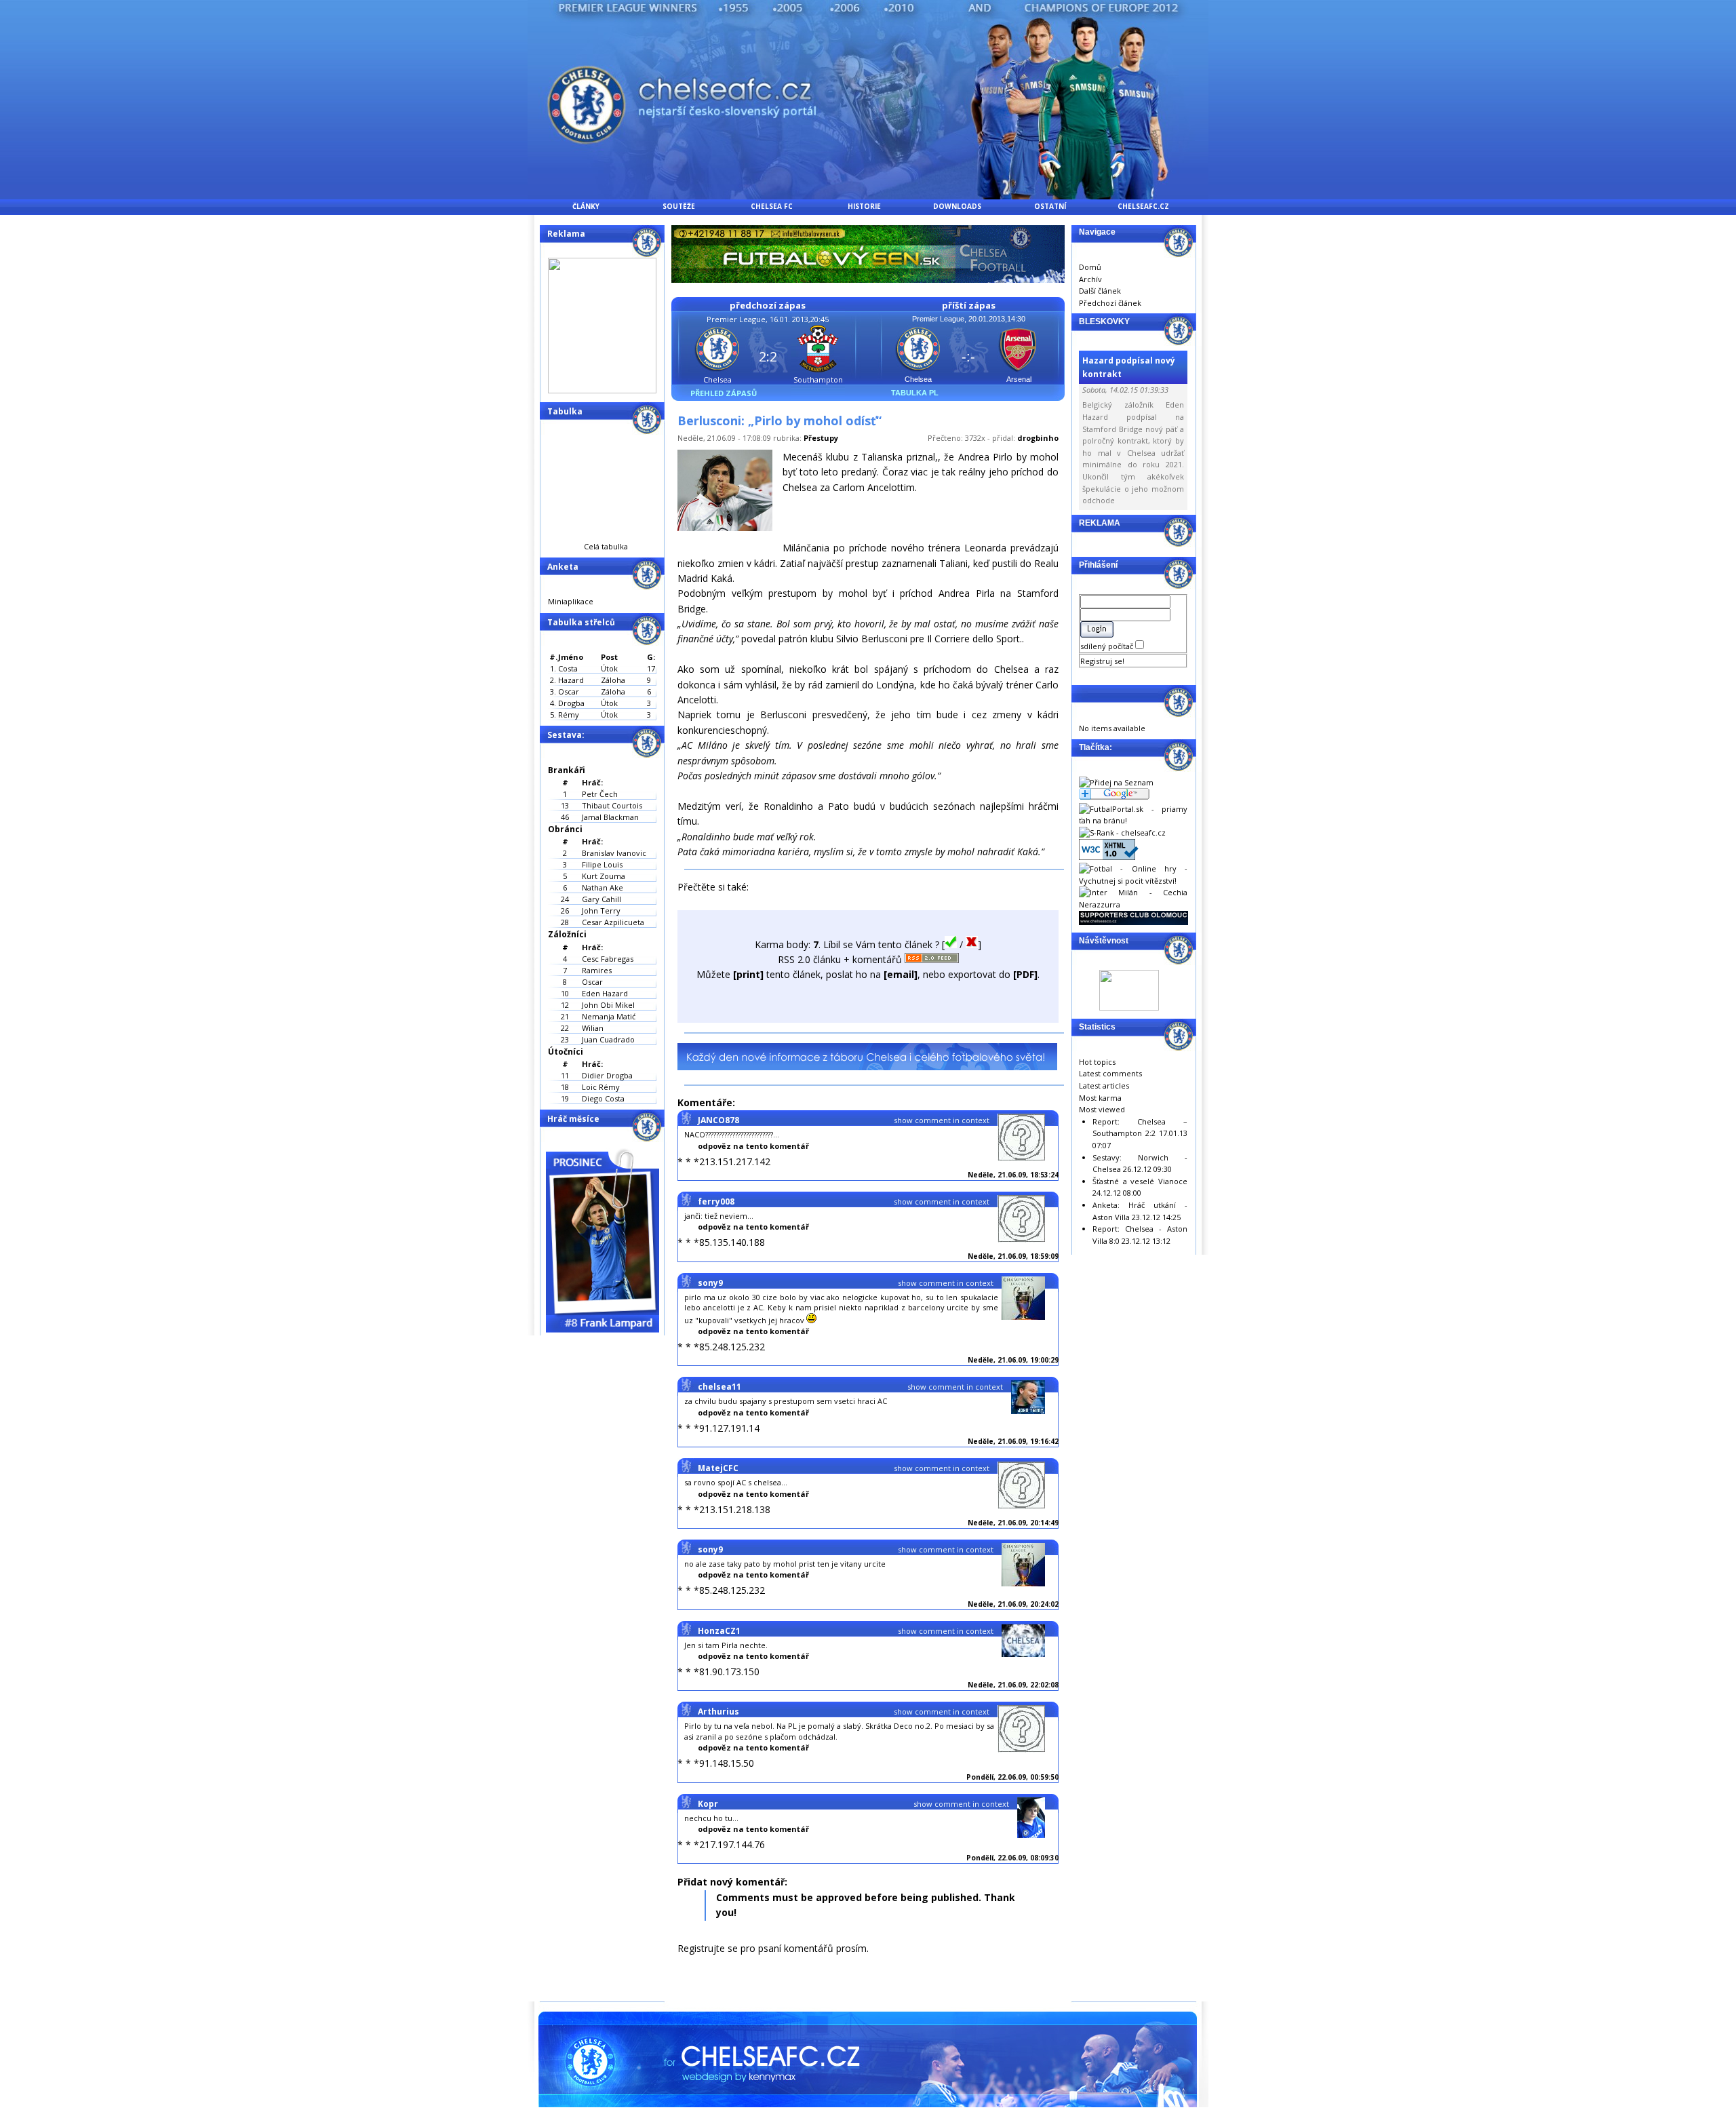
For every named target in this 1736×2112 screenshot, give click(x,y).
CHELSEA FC (772, 206)
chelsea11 (719, 1387)
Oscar (592, 982)
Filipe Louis (602, 864)
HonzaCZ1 (719, 1631)
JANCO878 (718, 1120)
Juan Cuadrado (608, 1039)
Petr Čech (600, 794)
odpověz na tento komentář (753, 1146)
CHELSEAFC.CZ (1143, 206)
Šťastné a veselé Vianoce (1140, 1181)
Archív (1090, 279)
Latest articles (1104, 1086)
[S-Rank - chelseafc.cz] (1122, 833)
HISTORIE (864, 206)
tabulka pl (915, 393)
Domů (1090, 267)
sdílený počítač (1108, 646)
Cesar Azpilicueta (613, 922)
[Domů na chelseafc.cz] (868, 196)
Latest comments (1110, 1073)
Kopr (708, 1804)
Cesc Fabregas (608, 959)
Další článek (1100, 291)
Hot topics (1097, 1062)
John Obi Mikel (608, 1005)
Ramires (597, 970)
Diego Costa (603, 1098)
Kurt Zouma (604, 876)
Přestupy (821, 438)
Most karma (1100, 1098)
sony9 (710, 1283)
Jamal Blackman (610, 817)
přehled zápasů (724, 393)
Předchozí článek (1110, 303)
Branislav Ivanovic (614, 853)
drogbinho (1038, 438)
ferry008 (716, 1201)
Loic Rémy (601, 1087)
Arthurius (718, 1712)
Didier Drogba (607, 1075)
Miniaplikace (571, 601)
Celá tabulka (606, 546)
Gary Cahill (601, 899)
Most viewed (1102, 1109)
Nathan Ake (603, 887)
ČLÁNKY (586, 206)
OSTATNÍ (1050, 206)
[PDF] (1025, 974)
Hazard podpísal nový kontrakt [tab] (1129, 367)
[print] (748, 974)
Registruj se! (1102, 661)
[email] (901, 974)
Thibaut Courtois (612, 805)
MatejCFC (718, 1468)
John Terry (601, 911)
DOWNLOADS (957, 206)
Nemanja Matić (609, 1016)
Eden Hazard (605, 993)
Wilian (593, 1028)
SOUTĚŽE (679, 206)
